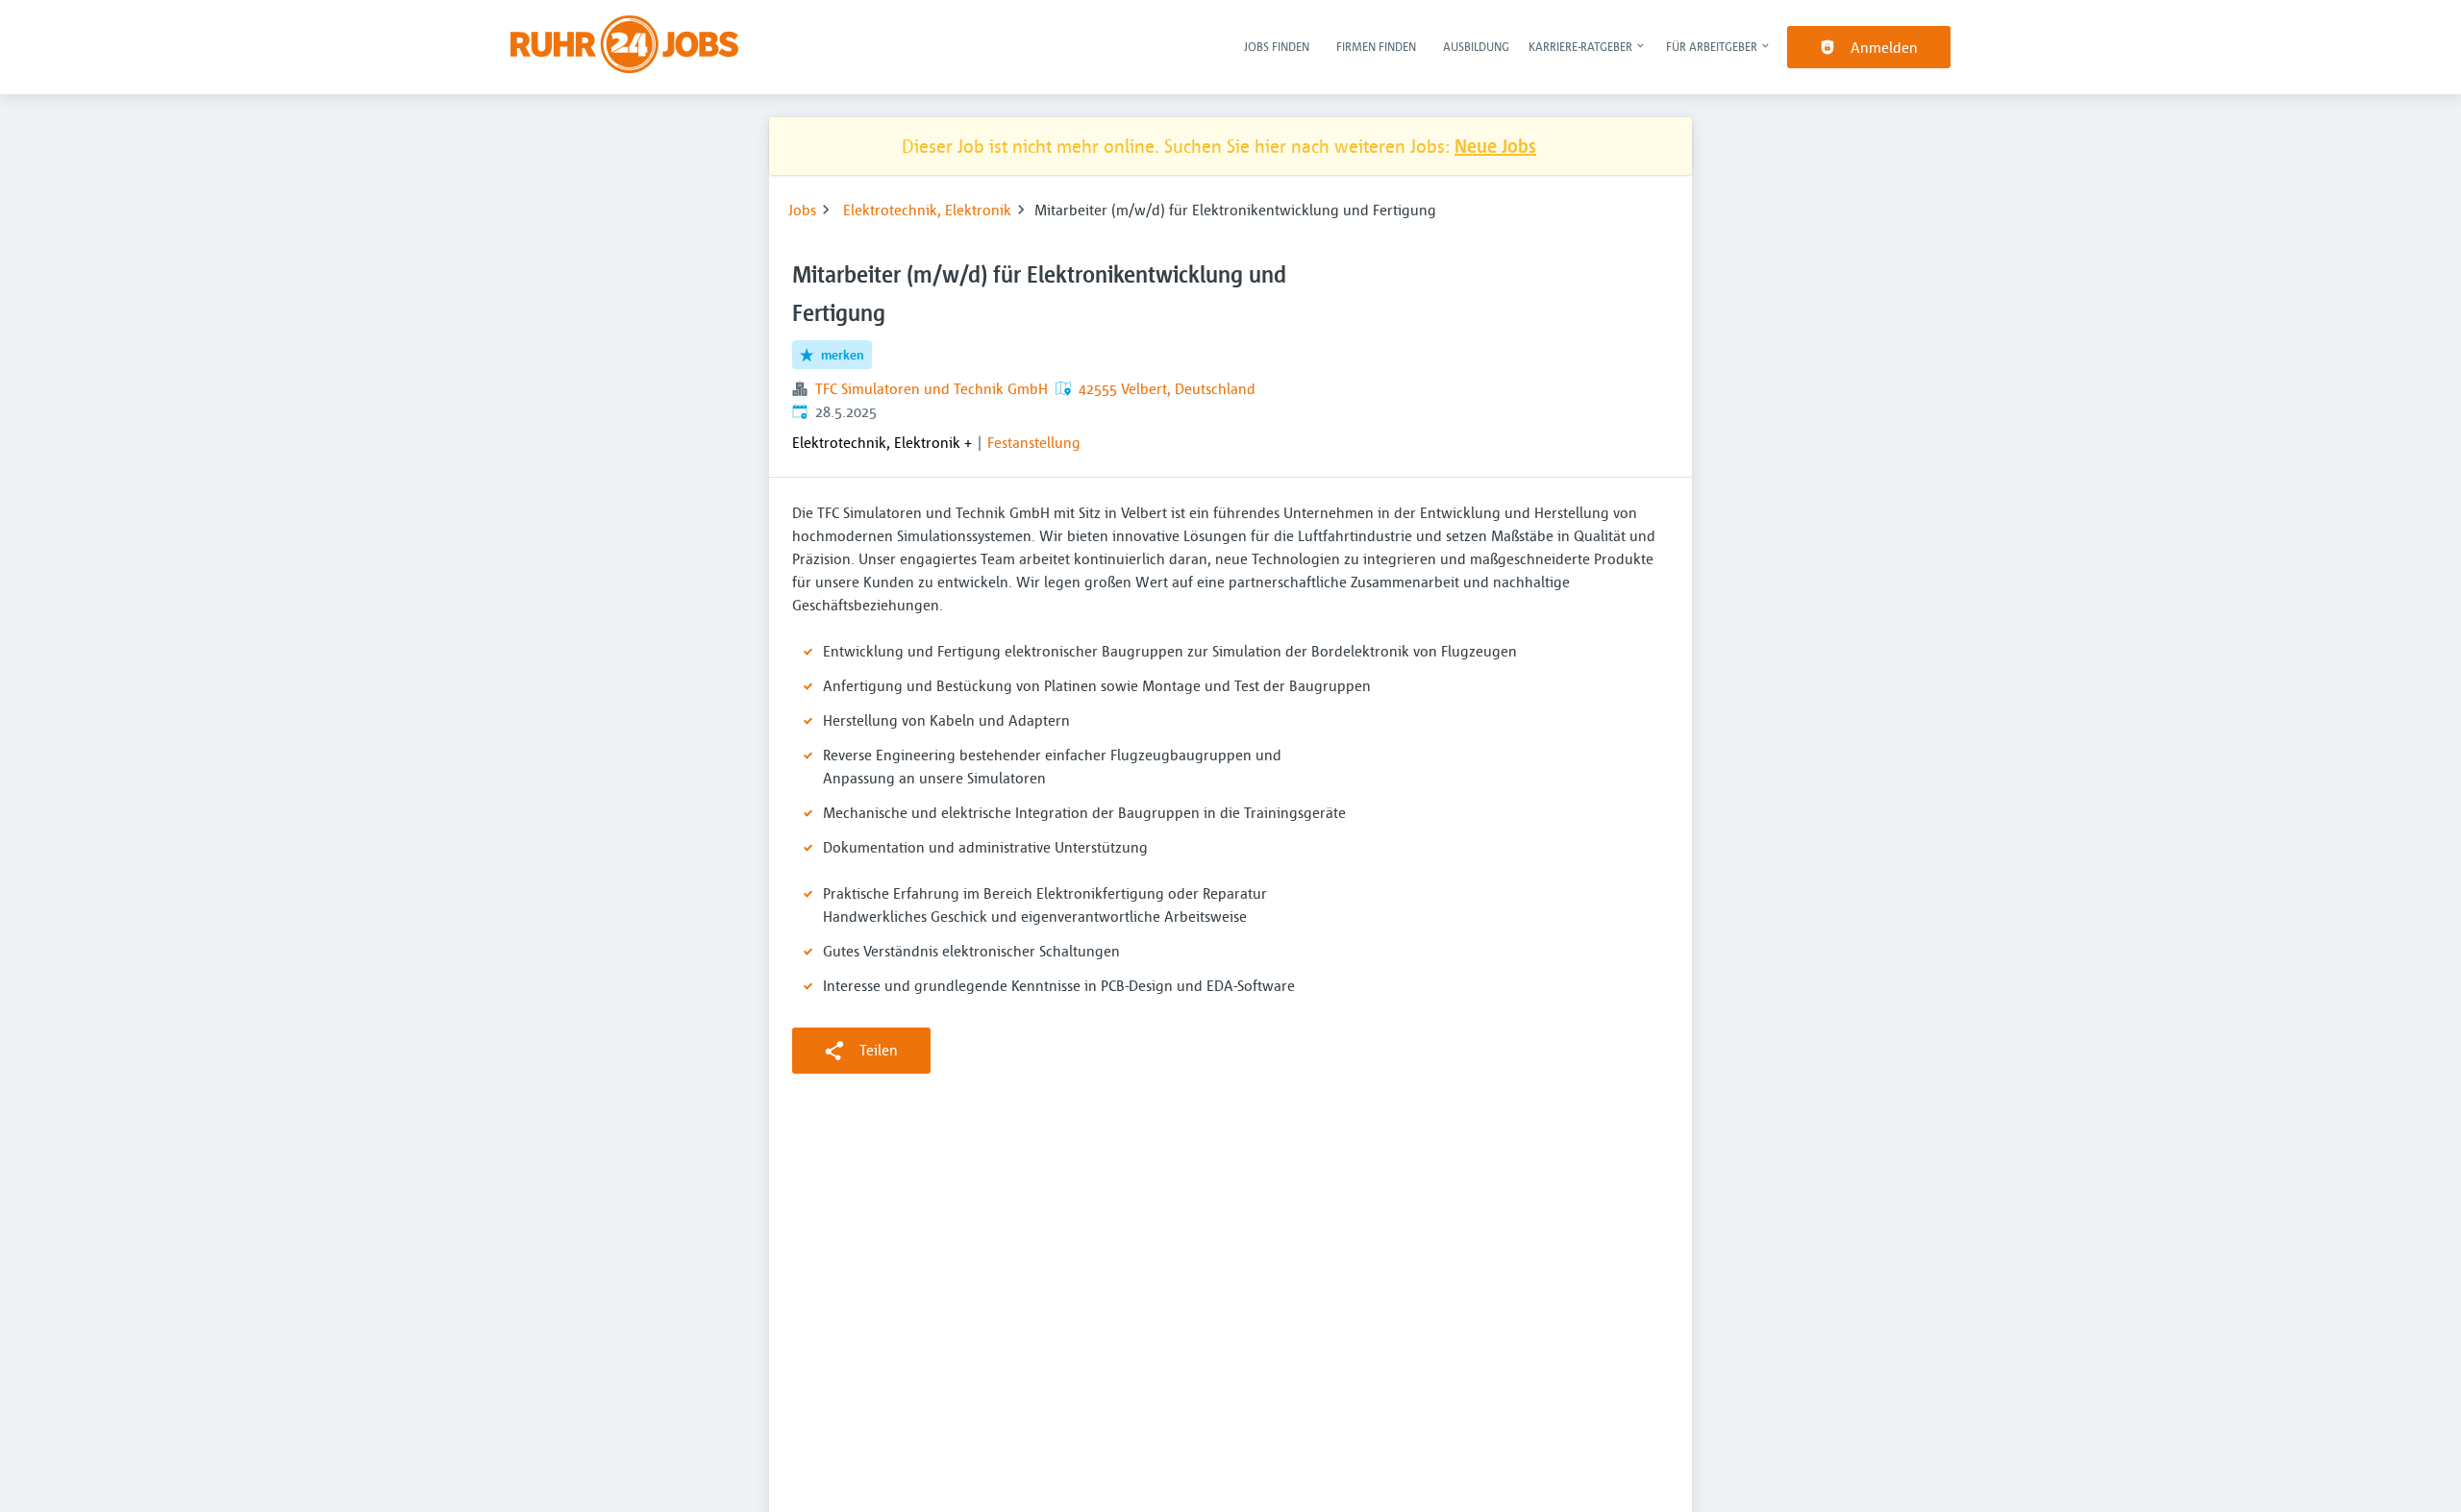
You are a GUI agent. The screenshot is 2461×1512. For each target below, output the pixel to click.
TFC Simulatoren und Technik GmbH (932, 388)
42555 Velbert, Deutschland (1167, 388)
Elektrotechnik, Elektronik (927, 210)
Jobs (802, 210)
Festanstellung (1034, 442)
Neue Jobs (1495, 146)
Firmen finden (1376, 46)
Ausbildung (1476, 46)
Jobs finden (1277, 46)
